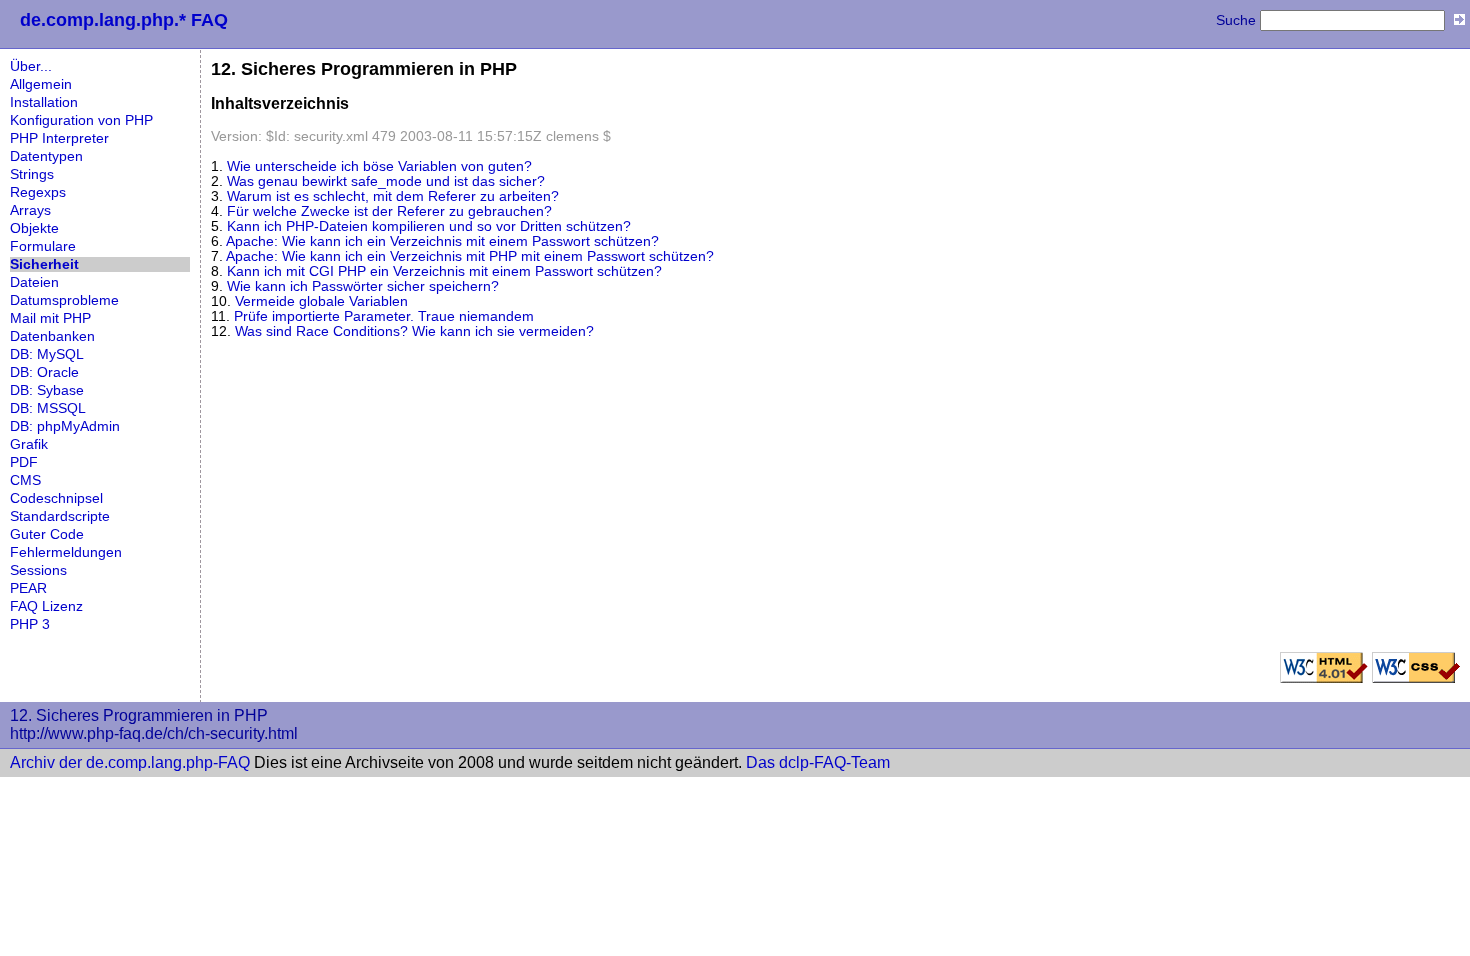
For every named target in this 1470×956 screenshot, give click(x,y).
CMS (25, 480)
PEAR (28, 588)
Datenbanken (52, 336)
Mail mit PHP (50, 318)
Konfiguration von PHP (81, 120)
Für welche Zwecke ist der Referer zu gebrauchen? (389, 211)
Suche (1236, 20)
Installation (44, 102)
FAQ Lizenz (46, 606)
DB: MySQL (47, 354)
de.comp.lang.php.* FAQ (124, 20)
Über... (31, 66)
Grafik (29, 444)
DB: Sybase (47, 390)
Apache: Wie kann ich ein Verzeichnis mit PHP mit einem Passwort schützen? (470, 256)
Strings (32, 174)
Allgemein (41, 84)
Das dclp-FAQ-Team (818, 762)
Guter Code (47, 534)
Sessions (38, 570)
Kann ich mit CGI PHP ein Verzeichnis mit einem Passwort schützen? (444, 271)
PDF (24, 462)
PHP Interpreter (59, 138)
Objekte (34, 228)
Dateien (34, 282)
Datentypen (46, 156)
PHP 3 (30, 624)
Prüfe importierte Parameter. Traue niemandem (384, 316)
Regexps (38, 192)
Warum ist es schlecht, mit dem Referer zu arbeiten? (393, 196)
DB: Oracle (44, 372)
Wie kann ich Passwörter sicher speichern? (363, 286)
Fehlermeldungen (66, 552)
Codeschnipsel (56, 498)
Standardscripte (60, 516)
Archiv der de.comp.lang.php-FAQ (130, 762)
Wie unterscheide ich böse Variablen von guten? (379, 166)
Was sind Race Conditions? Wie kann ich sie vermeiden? (414, 331)
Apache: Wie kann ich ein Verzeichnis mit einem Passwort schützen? (442, 241)
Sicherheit (44, 264)
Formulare (43, 246)
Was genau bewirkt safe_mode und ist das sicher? (386, 181)
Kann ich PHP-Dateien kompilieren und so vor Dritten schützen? (429, 226)
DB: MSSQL (48, 408)
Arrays (30, 210)
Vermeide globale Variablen (321, 301)
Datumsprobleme (64, 300)
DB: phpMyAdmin (65, 426)
